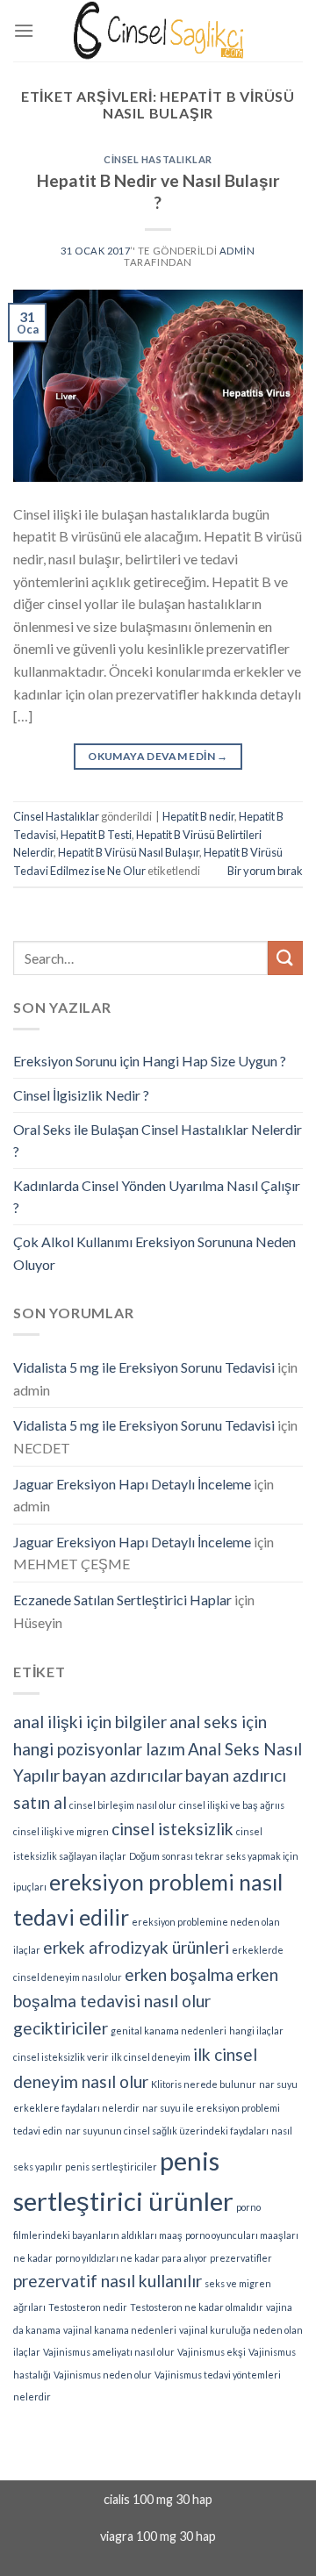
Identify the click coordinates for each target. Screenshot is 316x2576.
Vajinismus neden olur (103, 2375)
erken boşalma (179, 1974)
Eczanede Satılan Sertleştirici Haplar (122, 1600)
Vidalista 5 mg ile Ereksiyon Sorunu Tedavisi (144, 1367)
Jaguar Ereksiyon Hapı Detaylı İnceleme (132, 1484)
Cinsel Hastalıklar (158, 159)
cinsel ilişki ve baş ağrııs (232, 1805)
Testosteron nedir (88, 2307)
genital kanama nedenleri (169, 2031)
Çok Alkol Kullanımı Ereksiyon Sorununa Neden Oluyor (154, 1253)
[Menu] (24, 30)
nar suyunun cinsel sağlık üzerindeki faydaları (167, 2131)
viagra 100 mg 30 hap (158, 2536)
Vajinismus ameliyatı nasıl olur (109, 2352)
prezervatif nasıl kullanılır (108, 2281)
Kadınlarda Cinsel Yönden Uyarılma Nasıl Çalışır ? (157, 1197)
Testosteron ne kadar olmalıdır (197, 2307)
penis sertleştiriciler (111, 2167)
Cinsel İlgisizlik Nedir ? (81, 1095)
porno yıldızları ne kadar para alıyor (131, 2258)
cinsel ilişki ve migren (61, 1831)
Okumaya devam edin (158, 756)
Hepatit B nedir (198, 816)
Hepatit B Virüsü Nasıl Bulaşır (129, 852)
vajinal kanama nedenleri (120, 2330)
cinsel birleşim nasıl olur (123, 1805)
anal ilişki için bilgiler (90, 1722)
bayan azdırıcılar (122, 1775)
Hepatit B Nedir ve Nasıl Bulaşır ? (158, 191)
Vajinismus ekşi (212, 2352)
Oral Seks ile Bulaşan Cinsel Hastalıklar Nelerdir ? (158, 1141)
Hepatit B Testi (96, 835)
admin (237, 251)
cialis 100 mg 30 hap (158, 2499)
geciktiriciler (61, 2028)
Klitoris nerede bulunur (204, 2084)
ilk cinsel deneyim (151, 2057)
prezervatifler (241, 2258)
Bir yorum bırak (265, 871)
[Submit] (285, 958)
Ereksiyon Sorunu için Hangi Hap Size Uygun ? (150, 1061)
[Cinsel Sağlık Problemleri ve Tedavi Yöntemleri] (158, 30)
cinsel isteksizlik (172, 1829)
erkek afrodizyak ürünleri (136, 1947)
